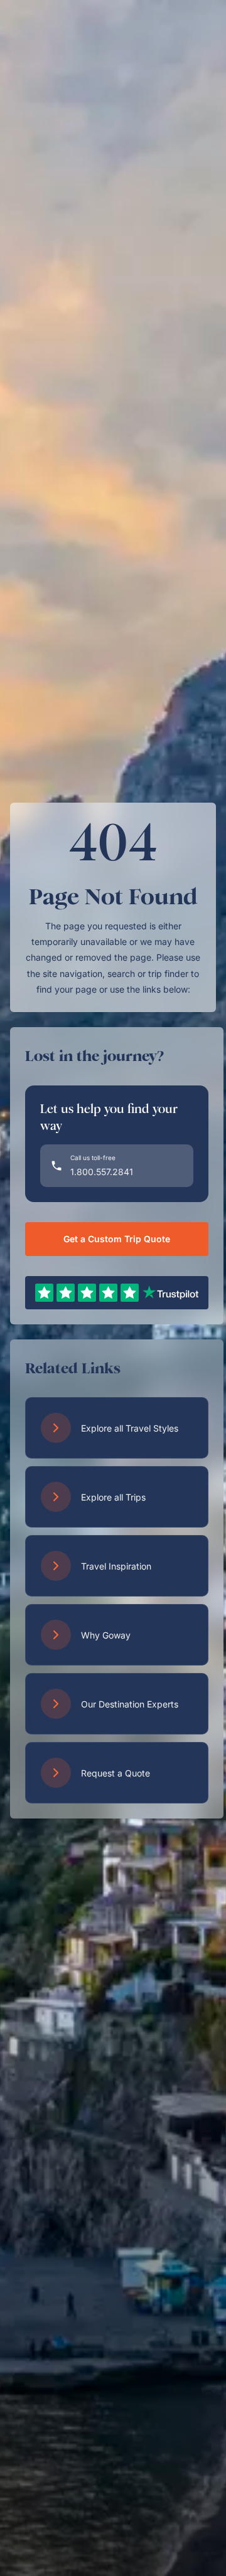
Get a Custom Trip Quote (117, 1239)
